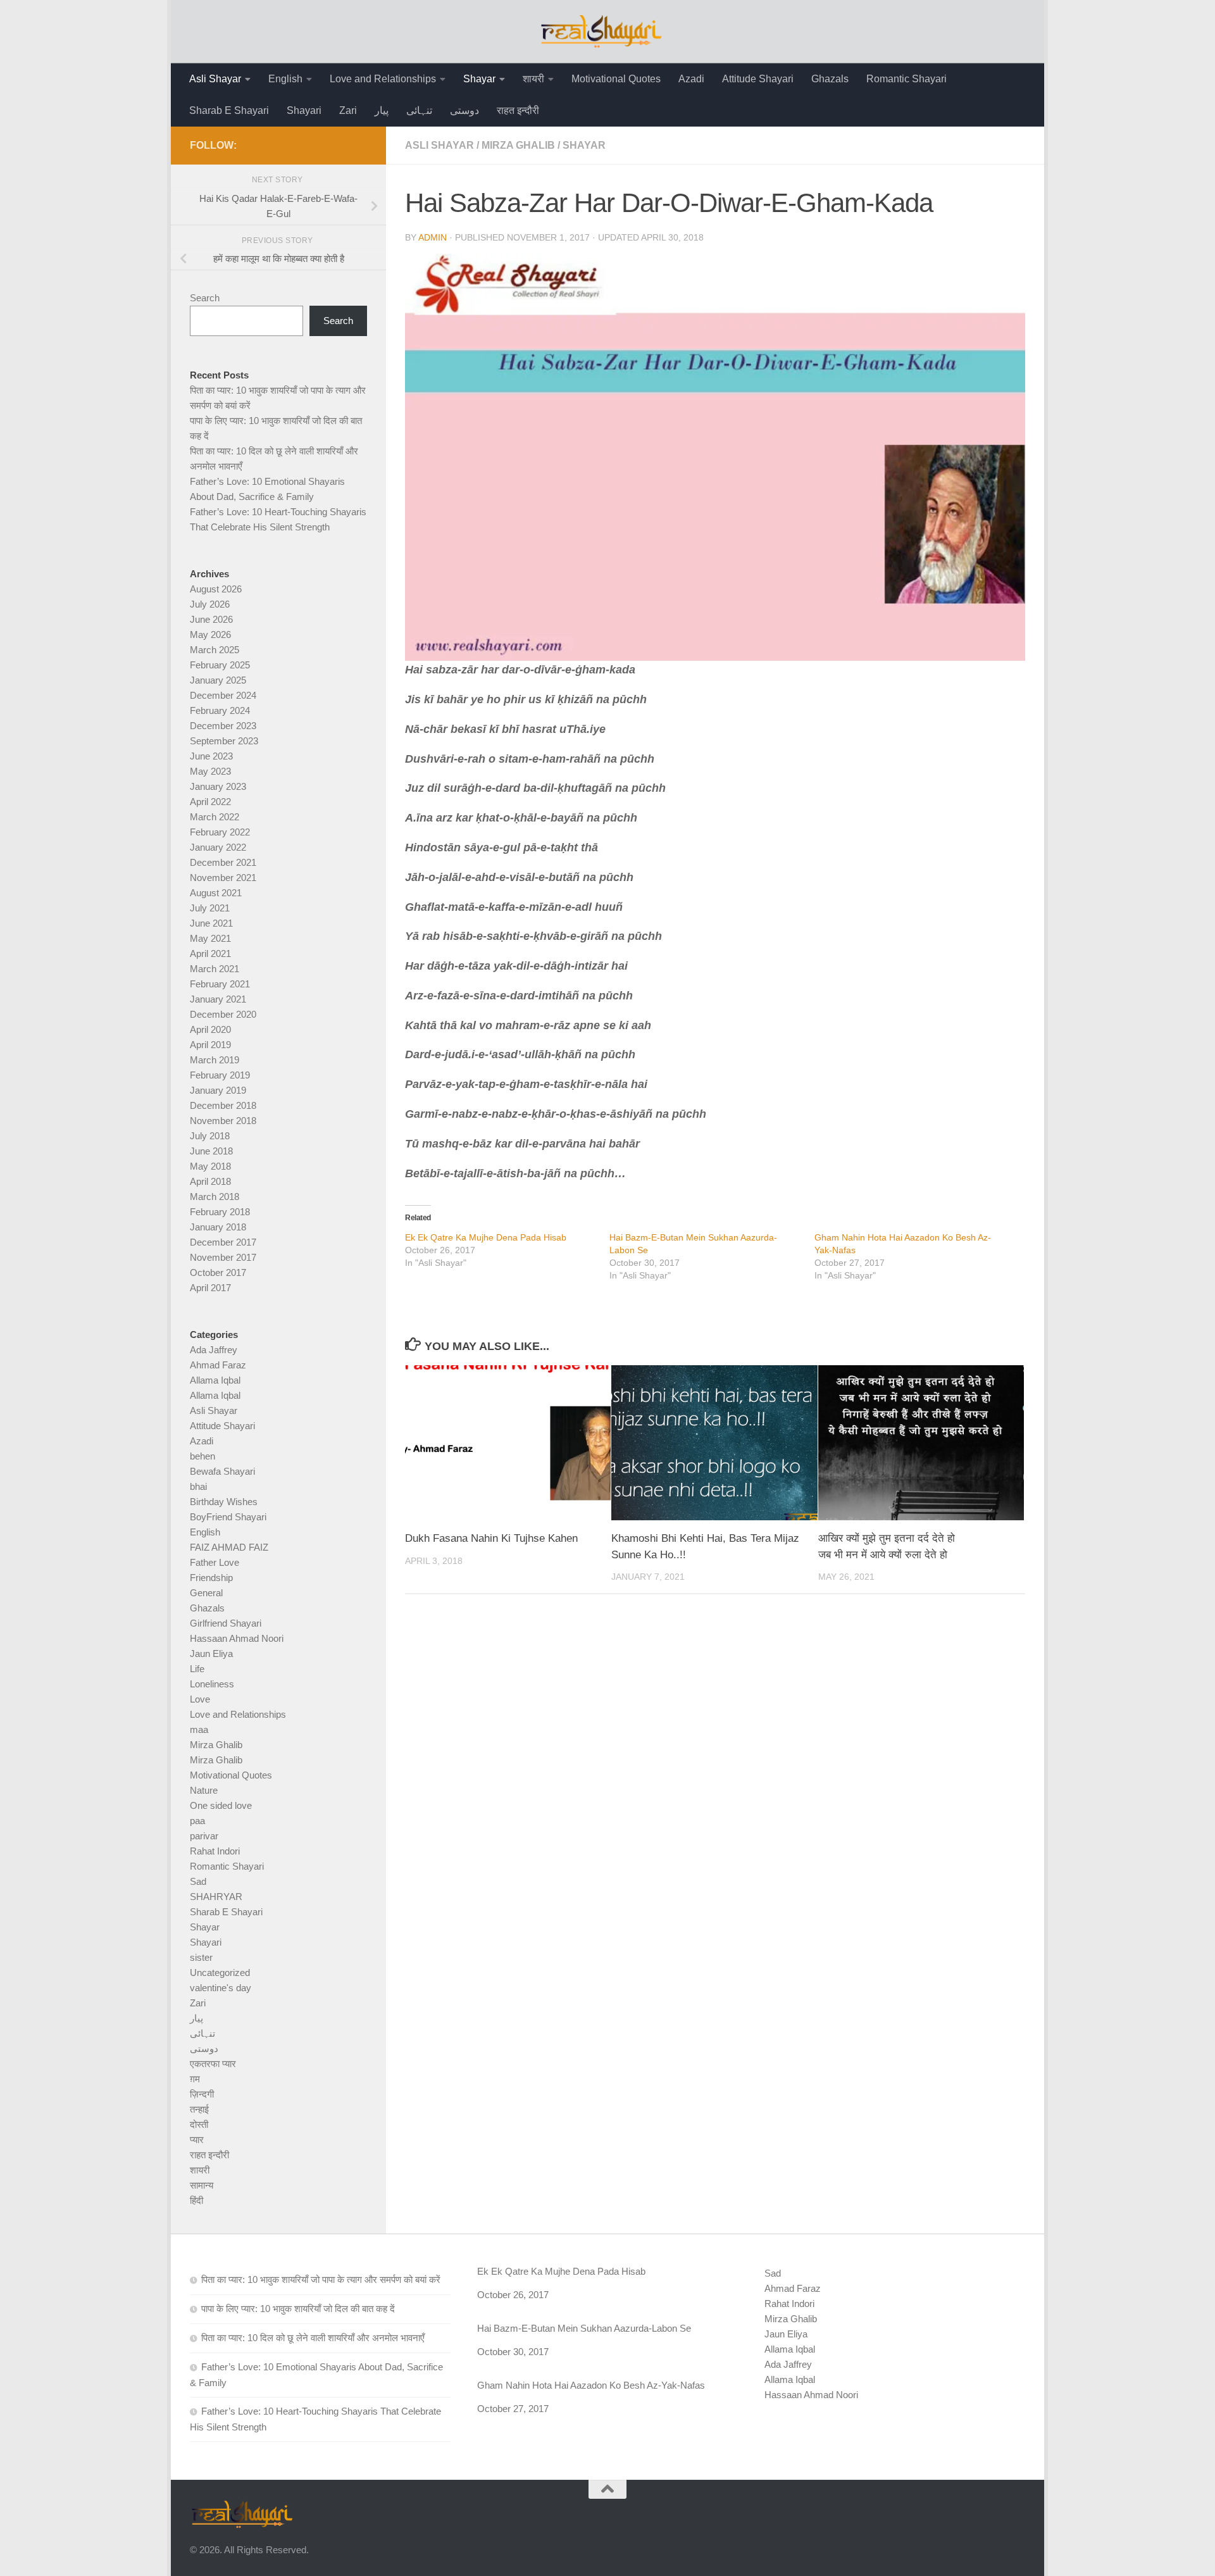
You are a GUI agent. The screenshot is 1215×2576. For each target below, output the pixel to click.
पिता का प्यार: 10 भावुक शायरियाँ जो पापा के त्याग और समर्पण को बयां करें (321, 2279)
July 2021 (210, 908)
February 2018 (220, 1212)
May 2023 (210, 771)
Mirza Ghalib (518, 145)
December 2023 (223, 726)
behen (202, 1456)
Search (205, 298)
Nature (204, 1790)
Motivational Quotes (616, 79)
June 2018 (211, 1151)
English (285, 79)
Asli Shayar (215, 79)
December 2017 (223, 1242)
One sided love (221, 1805)
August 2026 (216, 589)
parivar (204, 1836)
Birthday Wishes (224, 1502)
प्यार (197, 2140)
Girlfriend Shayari (226, 1623)
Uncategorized (220, 1973)
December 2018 (223, 1105)
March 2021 (215, 969)
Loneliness (212, 1684)
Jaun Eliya (211, 1654)
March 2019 (215, 1060)
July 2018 (210, 1136)
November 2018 (223, 1121)
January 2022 (218, 847)
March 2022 (215, 817)
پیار (382, 110)
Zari (348, 110)
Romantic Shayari (907, 79)
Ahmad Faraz (218, 1365)
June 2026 (211, 619)
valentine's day (221, 1988)
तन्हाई (199, 2109)
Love (200, 1699)
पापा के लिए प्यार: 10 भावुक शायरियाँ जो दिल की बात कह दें (298, 2309)
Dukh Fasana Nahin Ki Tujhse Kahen (491, 1538)
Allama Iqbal (215, 1380)
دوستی (464, 110)
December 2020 (223, 1014)
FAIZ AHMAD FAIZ (229, 1547)
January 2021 (218, 999)
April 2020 (210, 1029)
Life (197, 1669)
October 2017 (218, 1272)
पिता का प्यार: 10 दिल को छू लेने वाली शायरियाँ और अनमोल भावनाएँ (313, 2338)
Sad (198, 1881)
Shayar (479, 79)
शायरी (533, 79)
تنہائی (419, 110)
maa (199, 1729)
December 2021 (223, 862)
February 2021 (220, 984)
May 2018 (210, 1166)
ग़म (195, 2079)
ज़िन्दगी (202, 2094)
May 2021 (210, 938)
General (206, 1593)
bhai (198, 1486)
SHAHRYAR (216, 1897)
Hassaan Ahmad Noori (237, 1638)
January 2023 (218, 786)
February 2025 (220, 665)
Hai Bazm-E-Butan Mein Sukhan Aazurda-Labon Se (584, 2328)
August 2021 (216, 893)
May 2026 (210, 635)
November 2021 (223, 878)
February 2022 (220, 832)
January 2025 (218, 680)
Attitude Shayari (758, 79)
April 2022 (210, 802)
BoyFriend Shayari (228, 1517)
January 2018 (218, 1227)
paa (197, 1821)
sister (201, 1957)
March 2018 (215, 1197)
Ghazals (830, 79)
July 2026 (210, 604)
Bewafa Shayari (222, 1471)
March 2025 (215, 650)
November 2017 (223, 1257)
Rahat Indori (215, 1851)
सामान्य (202, 2185)
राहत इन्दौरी (518, 110)
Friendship (211, 1578)
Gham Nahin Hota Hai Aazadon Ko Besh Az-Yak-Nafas (591, 2385)
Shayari (304, 110)
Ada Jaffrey (214, 1350)
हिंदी (196, 2200)
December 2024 (223, 695)
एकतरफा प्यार (213, 2064)
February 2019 (220, 1075)
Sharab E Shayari (229, 110)
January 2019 (218, 1090)
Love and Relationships (383, 79)
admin (433, 237)
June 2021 (211, 923)
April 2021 (210, 953)
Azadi (691, 79)
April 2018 (210, 1181)
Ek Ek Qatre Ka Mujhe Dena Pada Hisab (486, 1237)
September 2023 (224, 741)
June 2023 (211, 756)
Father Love (215, 1562)
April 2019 (210, 1045)
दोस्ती (199, 2124)
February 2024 (220, 710)
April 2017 (210, 1288)
